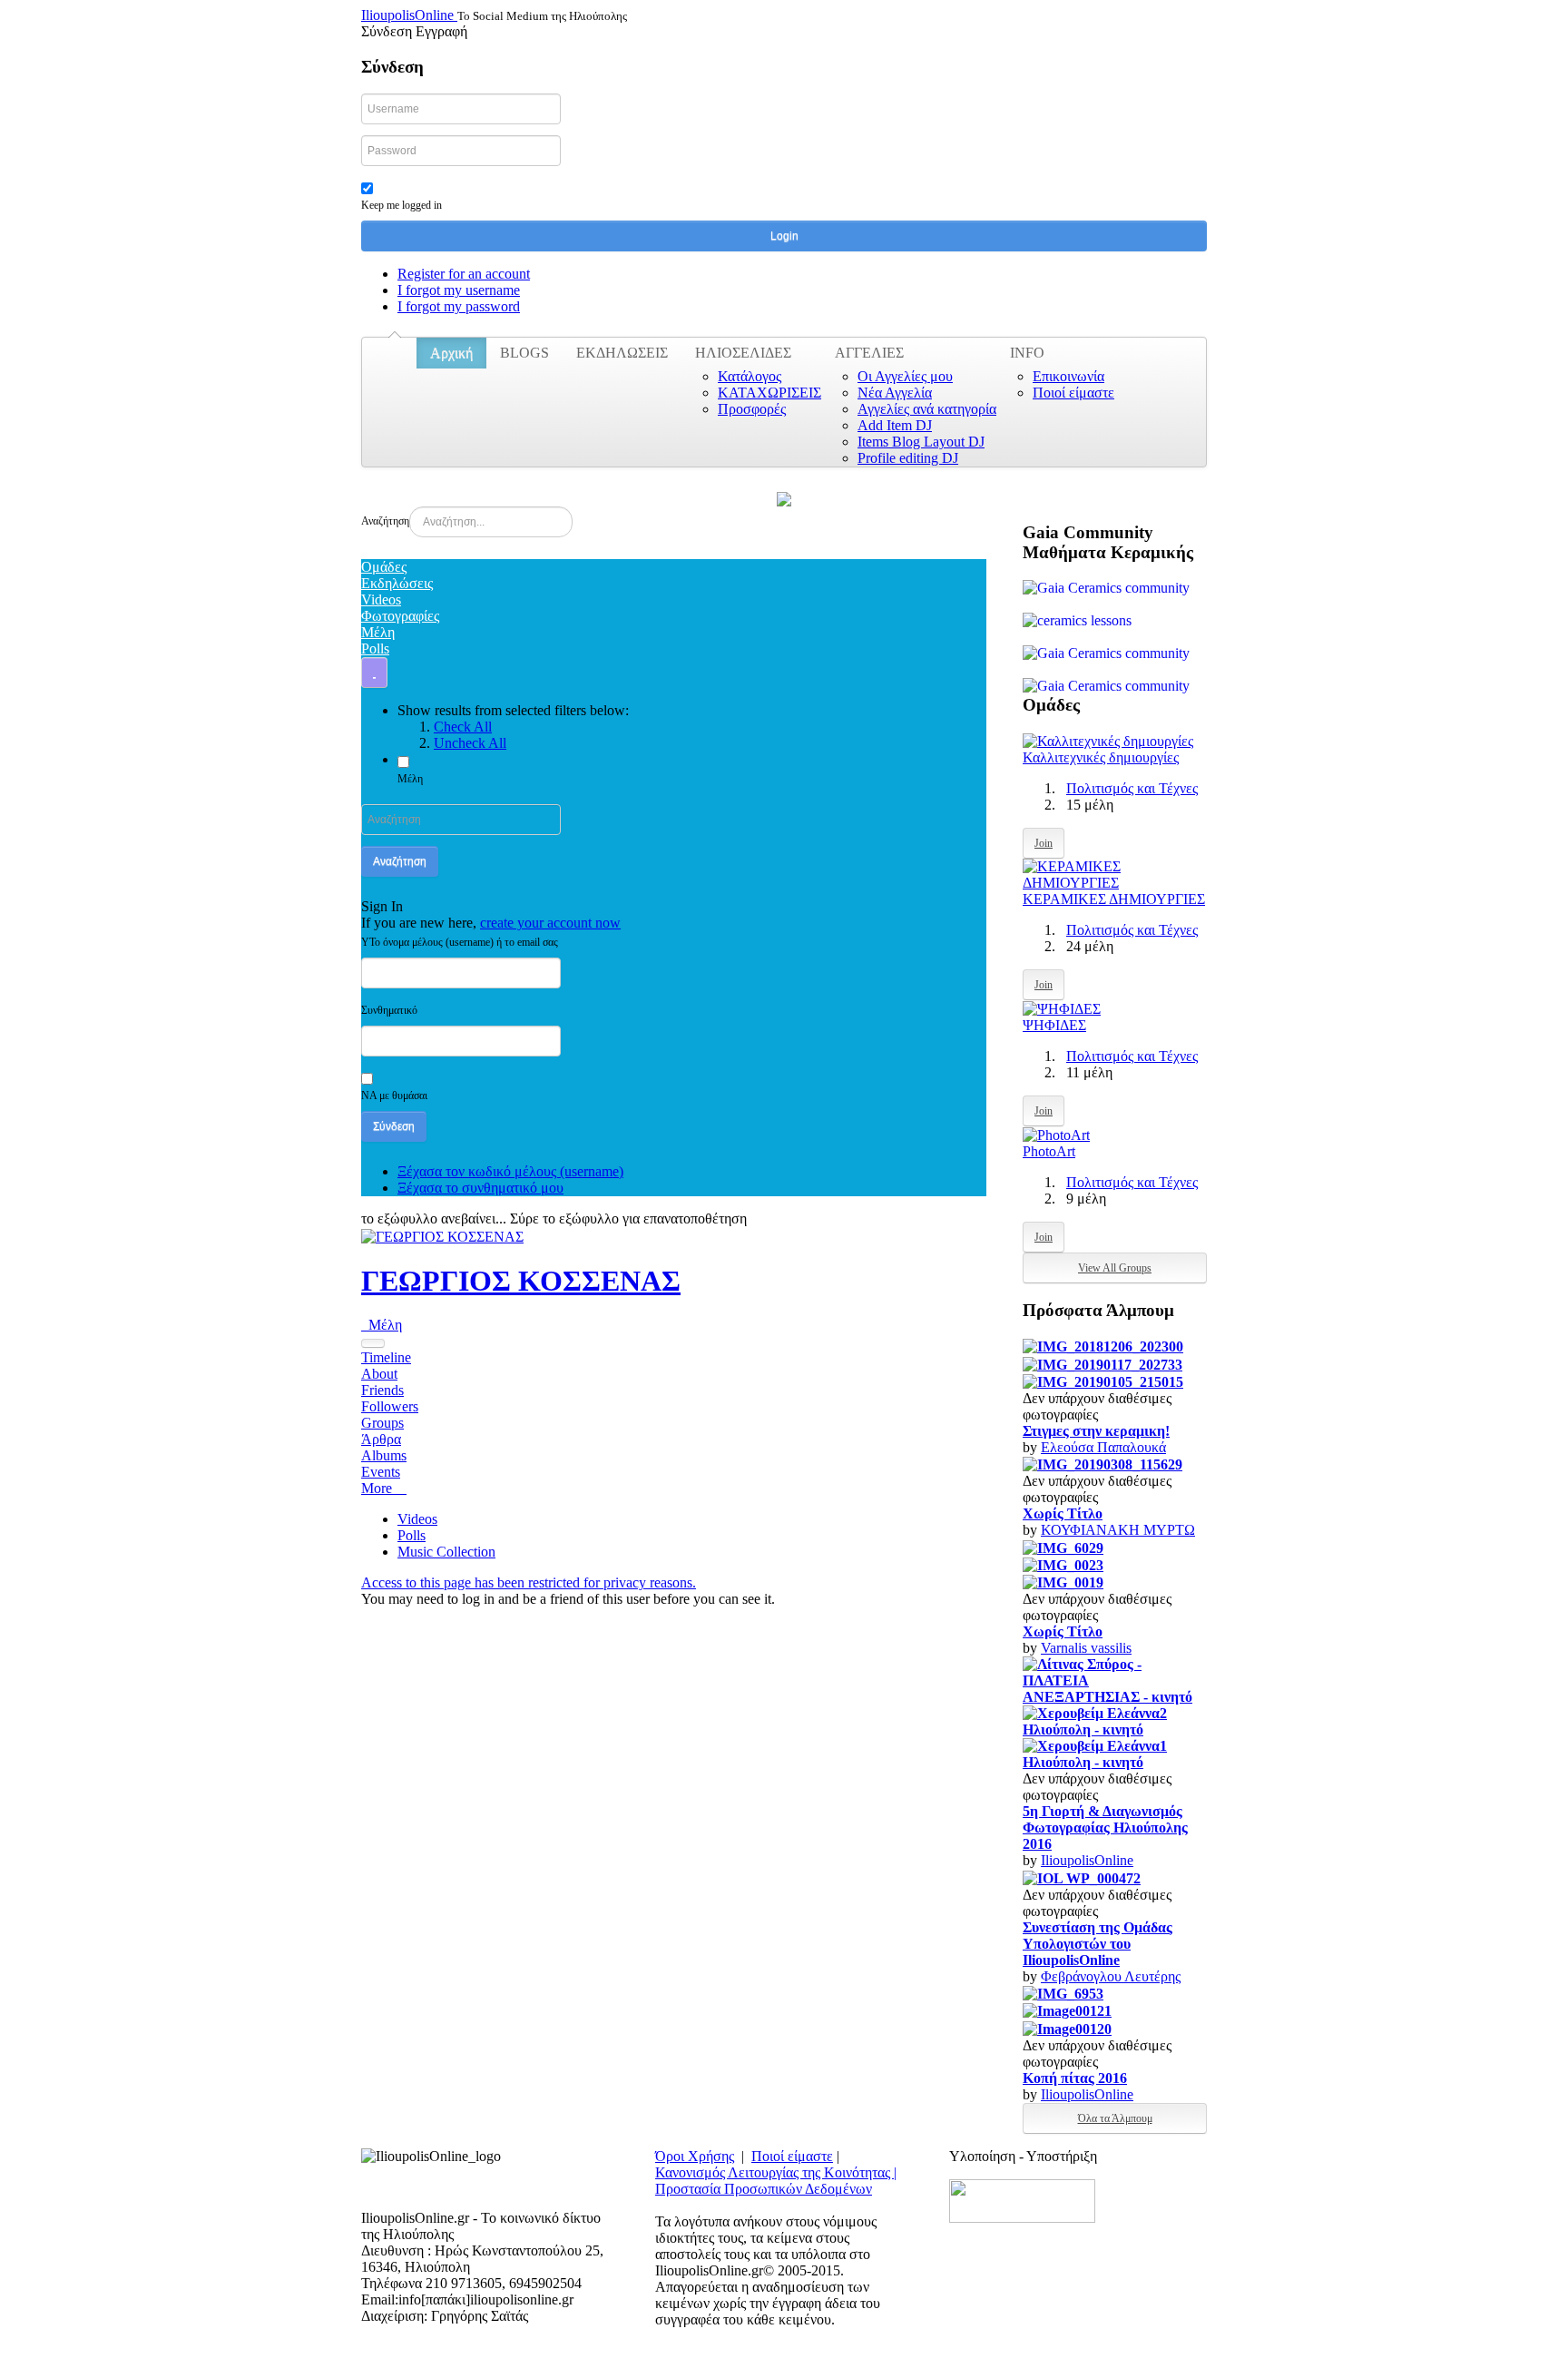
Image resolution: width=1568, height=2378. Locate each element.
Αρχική (451, 353)
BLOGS (524, 353)
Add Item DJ (895, 425)
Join (1044, 843)
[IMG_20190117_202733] (1102, 1363)
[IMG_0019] (1063, 1582)
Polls (412, 1535)
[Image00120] (1067, 2027)
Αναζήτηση (385, 521)
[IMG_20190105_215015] (1103, 1381)
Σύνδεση (394, 1126)
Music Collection (446, 1552)
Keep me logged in (402, 205)
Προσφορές (752, 409)
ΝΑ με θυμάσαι (394, 1096)
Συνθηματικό (389, 1010)
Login (784, 236)
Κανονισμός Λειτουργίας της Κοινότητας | (776, 2172)
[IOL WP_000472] (1082, 1877)
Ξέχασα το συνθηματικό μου (480, 1188)
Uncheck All (470, 743)
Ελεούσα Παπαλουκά (1103, 1447)
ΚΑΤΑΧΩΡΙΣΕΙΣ (769, 393)
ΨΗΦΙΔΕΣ (1054, 1025)
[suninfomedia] (1022, 2199)
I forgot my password (459, 306)
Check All (463, 727)
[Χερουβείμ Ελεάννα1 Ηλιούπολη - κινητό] (1115, 1753)
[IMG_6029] (1063, 1546)
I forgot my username (459, 290)
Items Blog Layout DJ (921, 442)
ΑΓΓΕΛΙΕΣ (869, 353)
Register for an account (464, 274)
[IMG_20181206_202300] (1103, 1346)
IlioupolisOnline (1087, 1860)
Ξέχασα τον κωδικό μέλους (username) (510, 1171)
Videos (417, 1519)
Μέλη (410, 779)
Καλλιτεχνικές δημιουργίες (1101, 757)
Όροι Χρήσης (695, 2156)
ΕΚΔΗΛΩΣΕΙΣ (622, 353)
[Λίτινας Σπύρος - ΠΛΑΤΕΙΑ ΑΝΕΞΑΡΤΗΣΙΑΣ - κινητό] (1115, 1680)
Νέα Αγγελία (895, 393)
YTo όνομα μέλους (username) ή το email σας (460, 942)
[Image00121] (1067, 2010)
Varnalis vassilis (1086, 1648)
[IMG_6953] (1063, 1993)
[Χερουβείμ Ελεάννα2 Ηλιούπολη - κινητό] (1115, 1720)
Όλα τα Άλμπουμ (1115, 2118)
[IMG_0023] (1063, 1564)
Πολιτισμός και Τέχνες (1132, 788)
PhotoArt (1049, 1151)
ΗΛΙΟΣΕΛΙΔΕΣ (743, 353)
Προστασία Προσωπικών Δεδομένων (764, 2189)
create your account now (550, 923)
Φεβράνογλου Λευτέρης (1111, 1976)
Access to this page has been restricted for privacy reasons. (529, 1582)
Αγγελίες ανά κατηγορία (927, 409)
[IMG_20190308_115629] (1102, 1464)
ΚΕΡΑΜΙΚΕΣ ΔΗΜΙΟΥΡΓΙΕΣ (1114, 899)
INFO (1027, 353)
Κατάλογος (750, 376)
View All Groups (1115, 1268)
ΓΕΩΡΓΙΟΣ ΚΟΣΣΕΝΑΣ (521, 1281)
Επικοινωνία (1068, 376)
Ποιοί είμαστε (1073, 393)
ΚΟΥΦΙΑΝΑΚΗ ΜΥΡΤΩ (1118, 1530)
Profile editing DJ (908, 458)
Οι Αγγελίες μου (905, 376)
